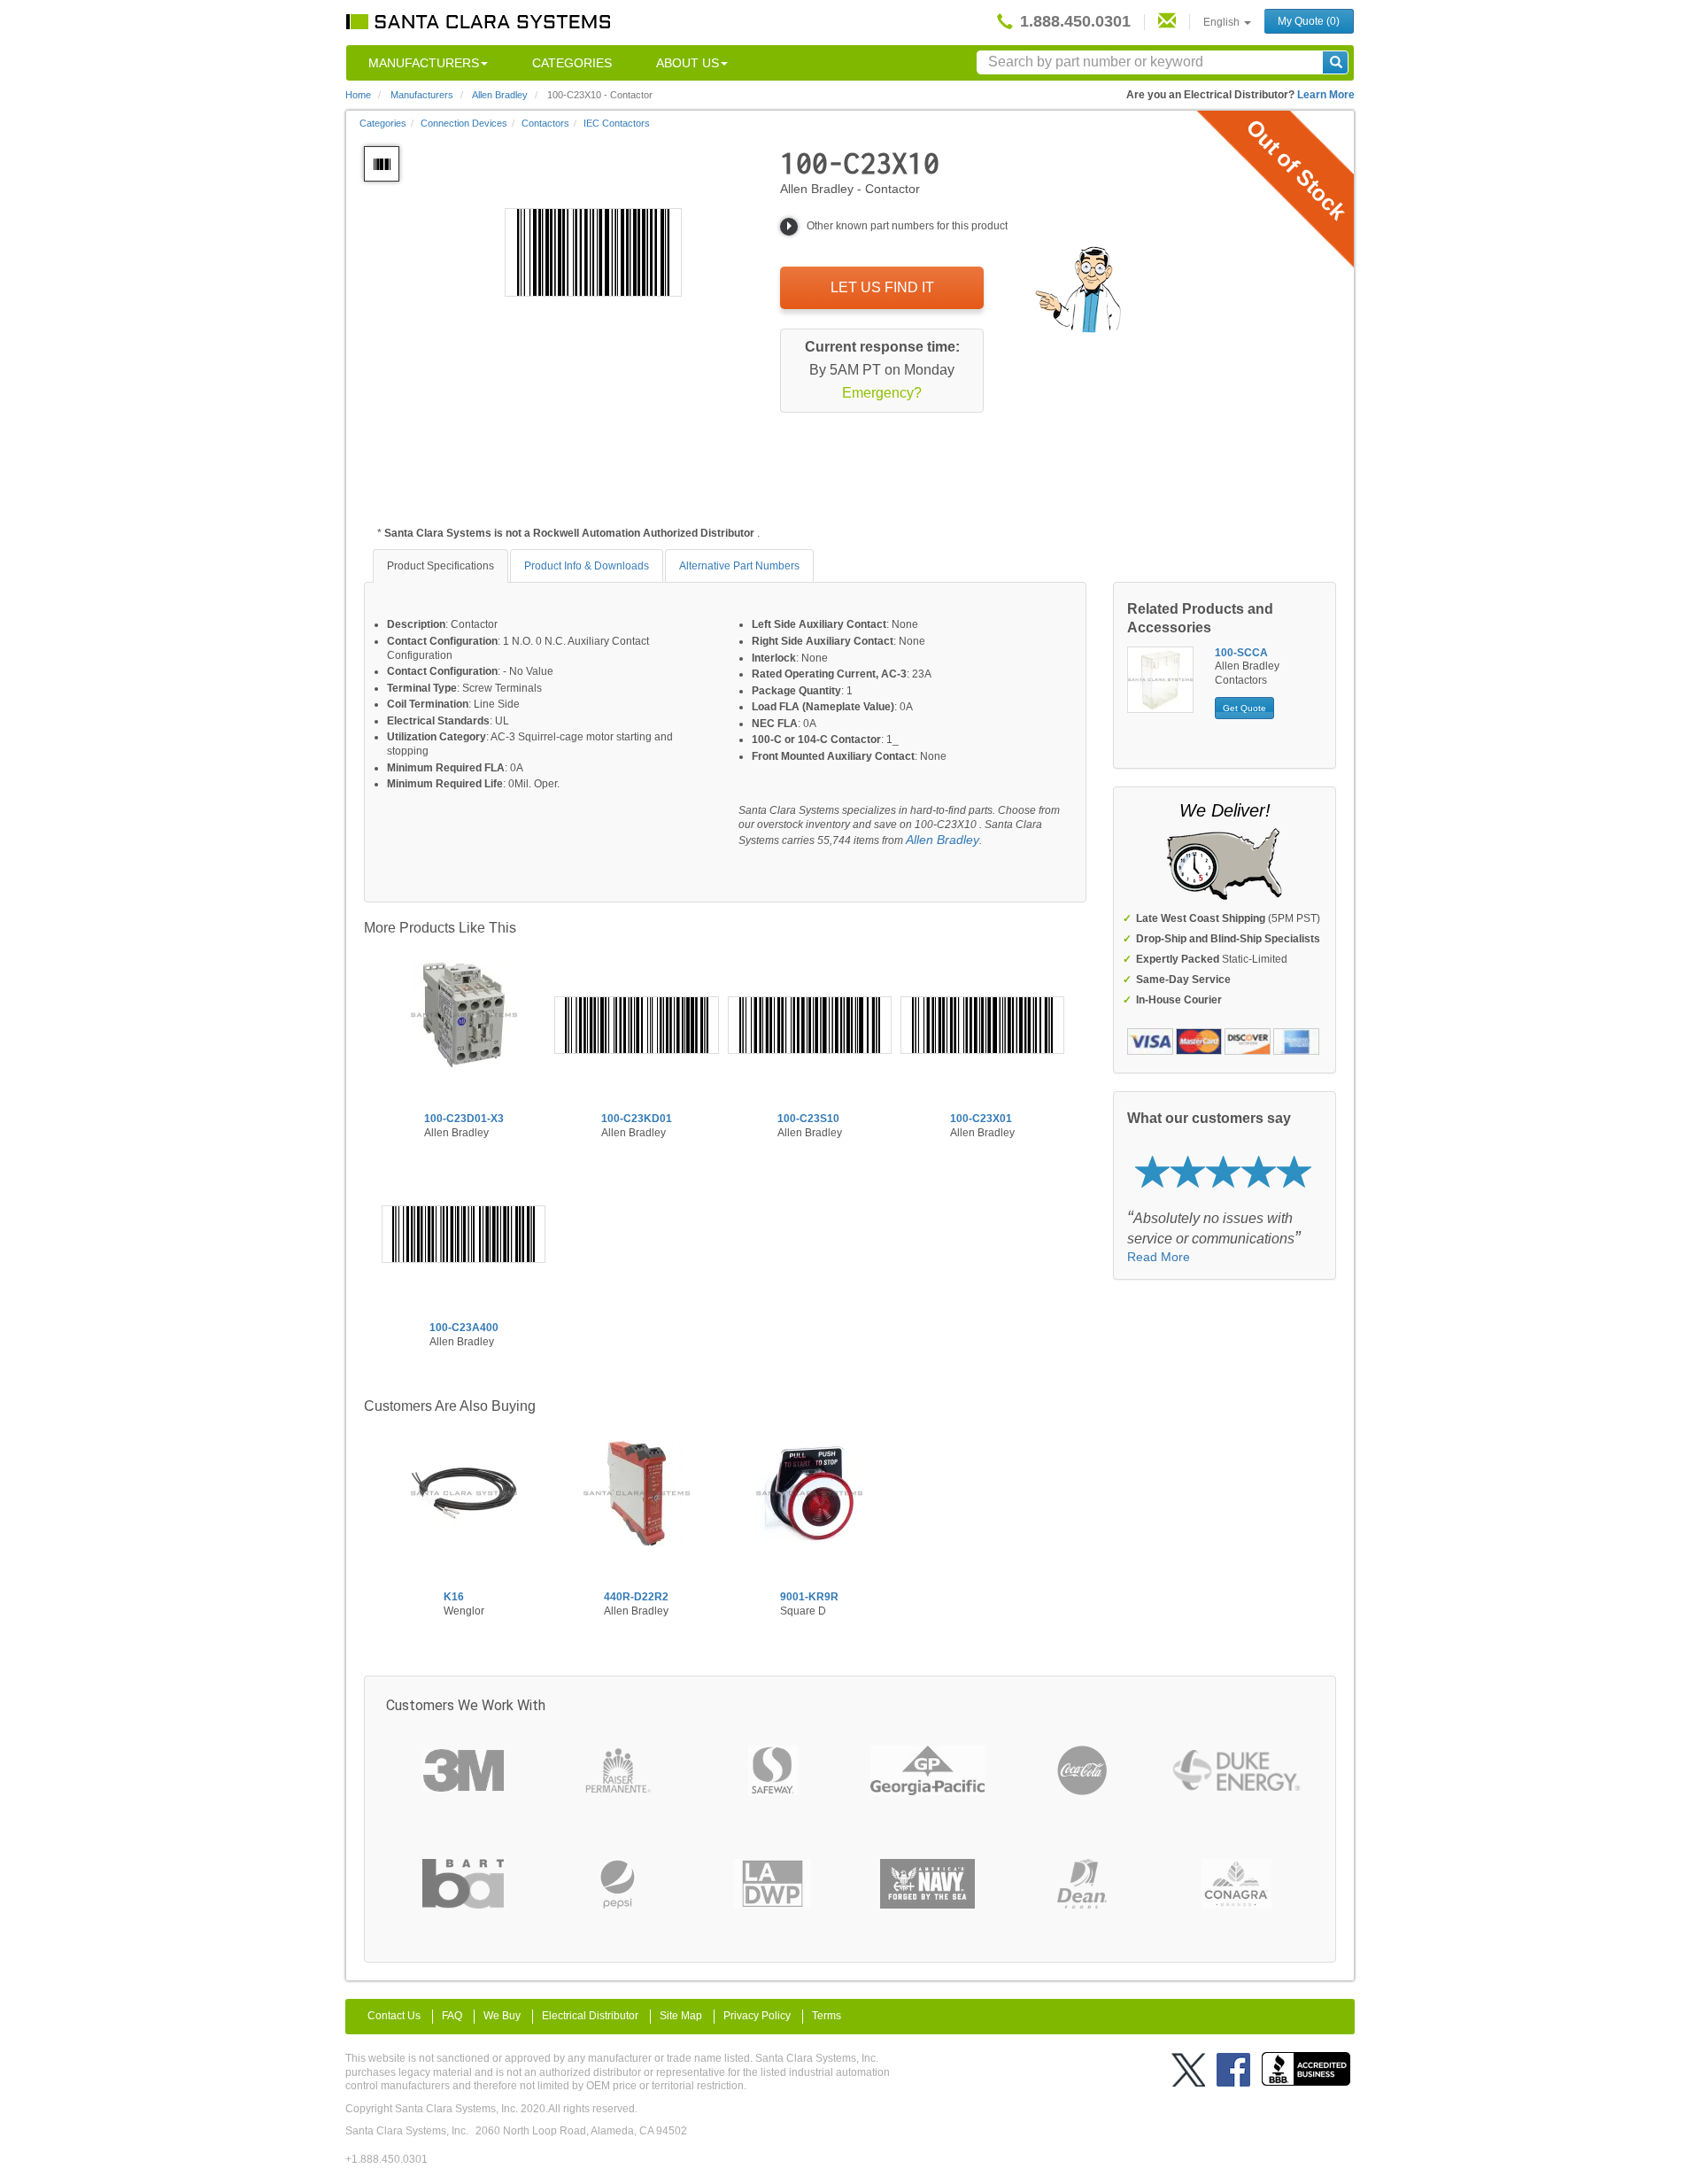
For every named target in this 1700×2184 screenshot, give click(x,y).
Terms (827, 2016)
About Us (688, 63)
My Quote (1309, 21)
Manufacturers (424, 63)
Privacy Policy (757, 2016)
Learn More (1326, 95)
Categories (572, 63)
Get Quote (1244, 708)
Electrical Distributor (590, 2016)
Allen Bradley (943, 840)
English (1223, 22)
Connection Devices (464, 123)
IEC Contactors (617, 123)
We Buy (502, 2016)
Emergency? (882, 393)
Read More (1159, 1257)
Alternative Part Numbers (739, 566)
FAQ (452, 2016)
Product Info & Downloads (587, 566)
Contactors (545, 123)
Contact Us (394, 2016)
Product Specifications (440, 566)
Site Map (681, 2016)
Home (358, 95)
